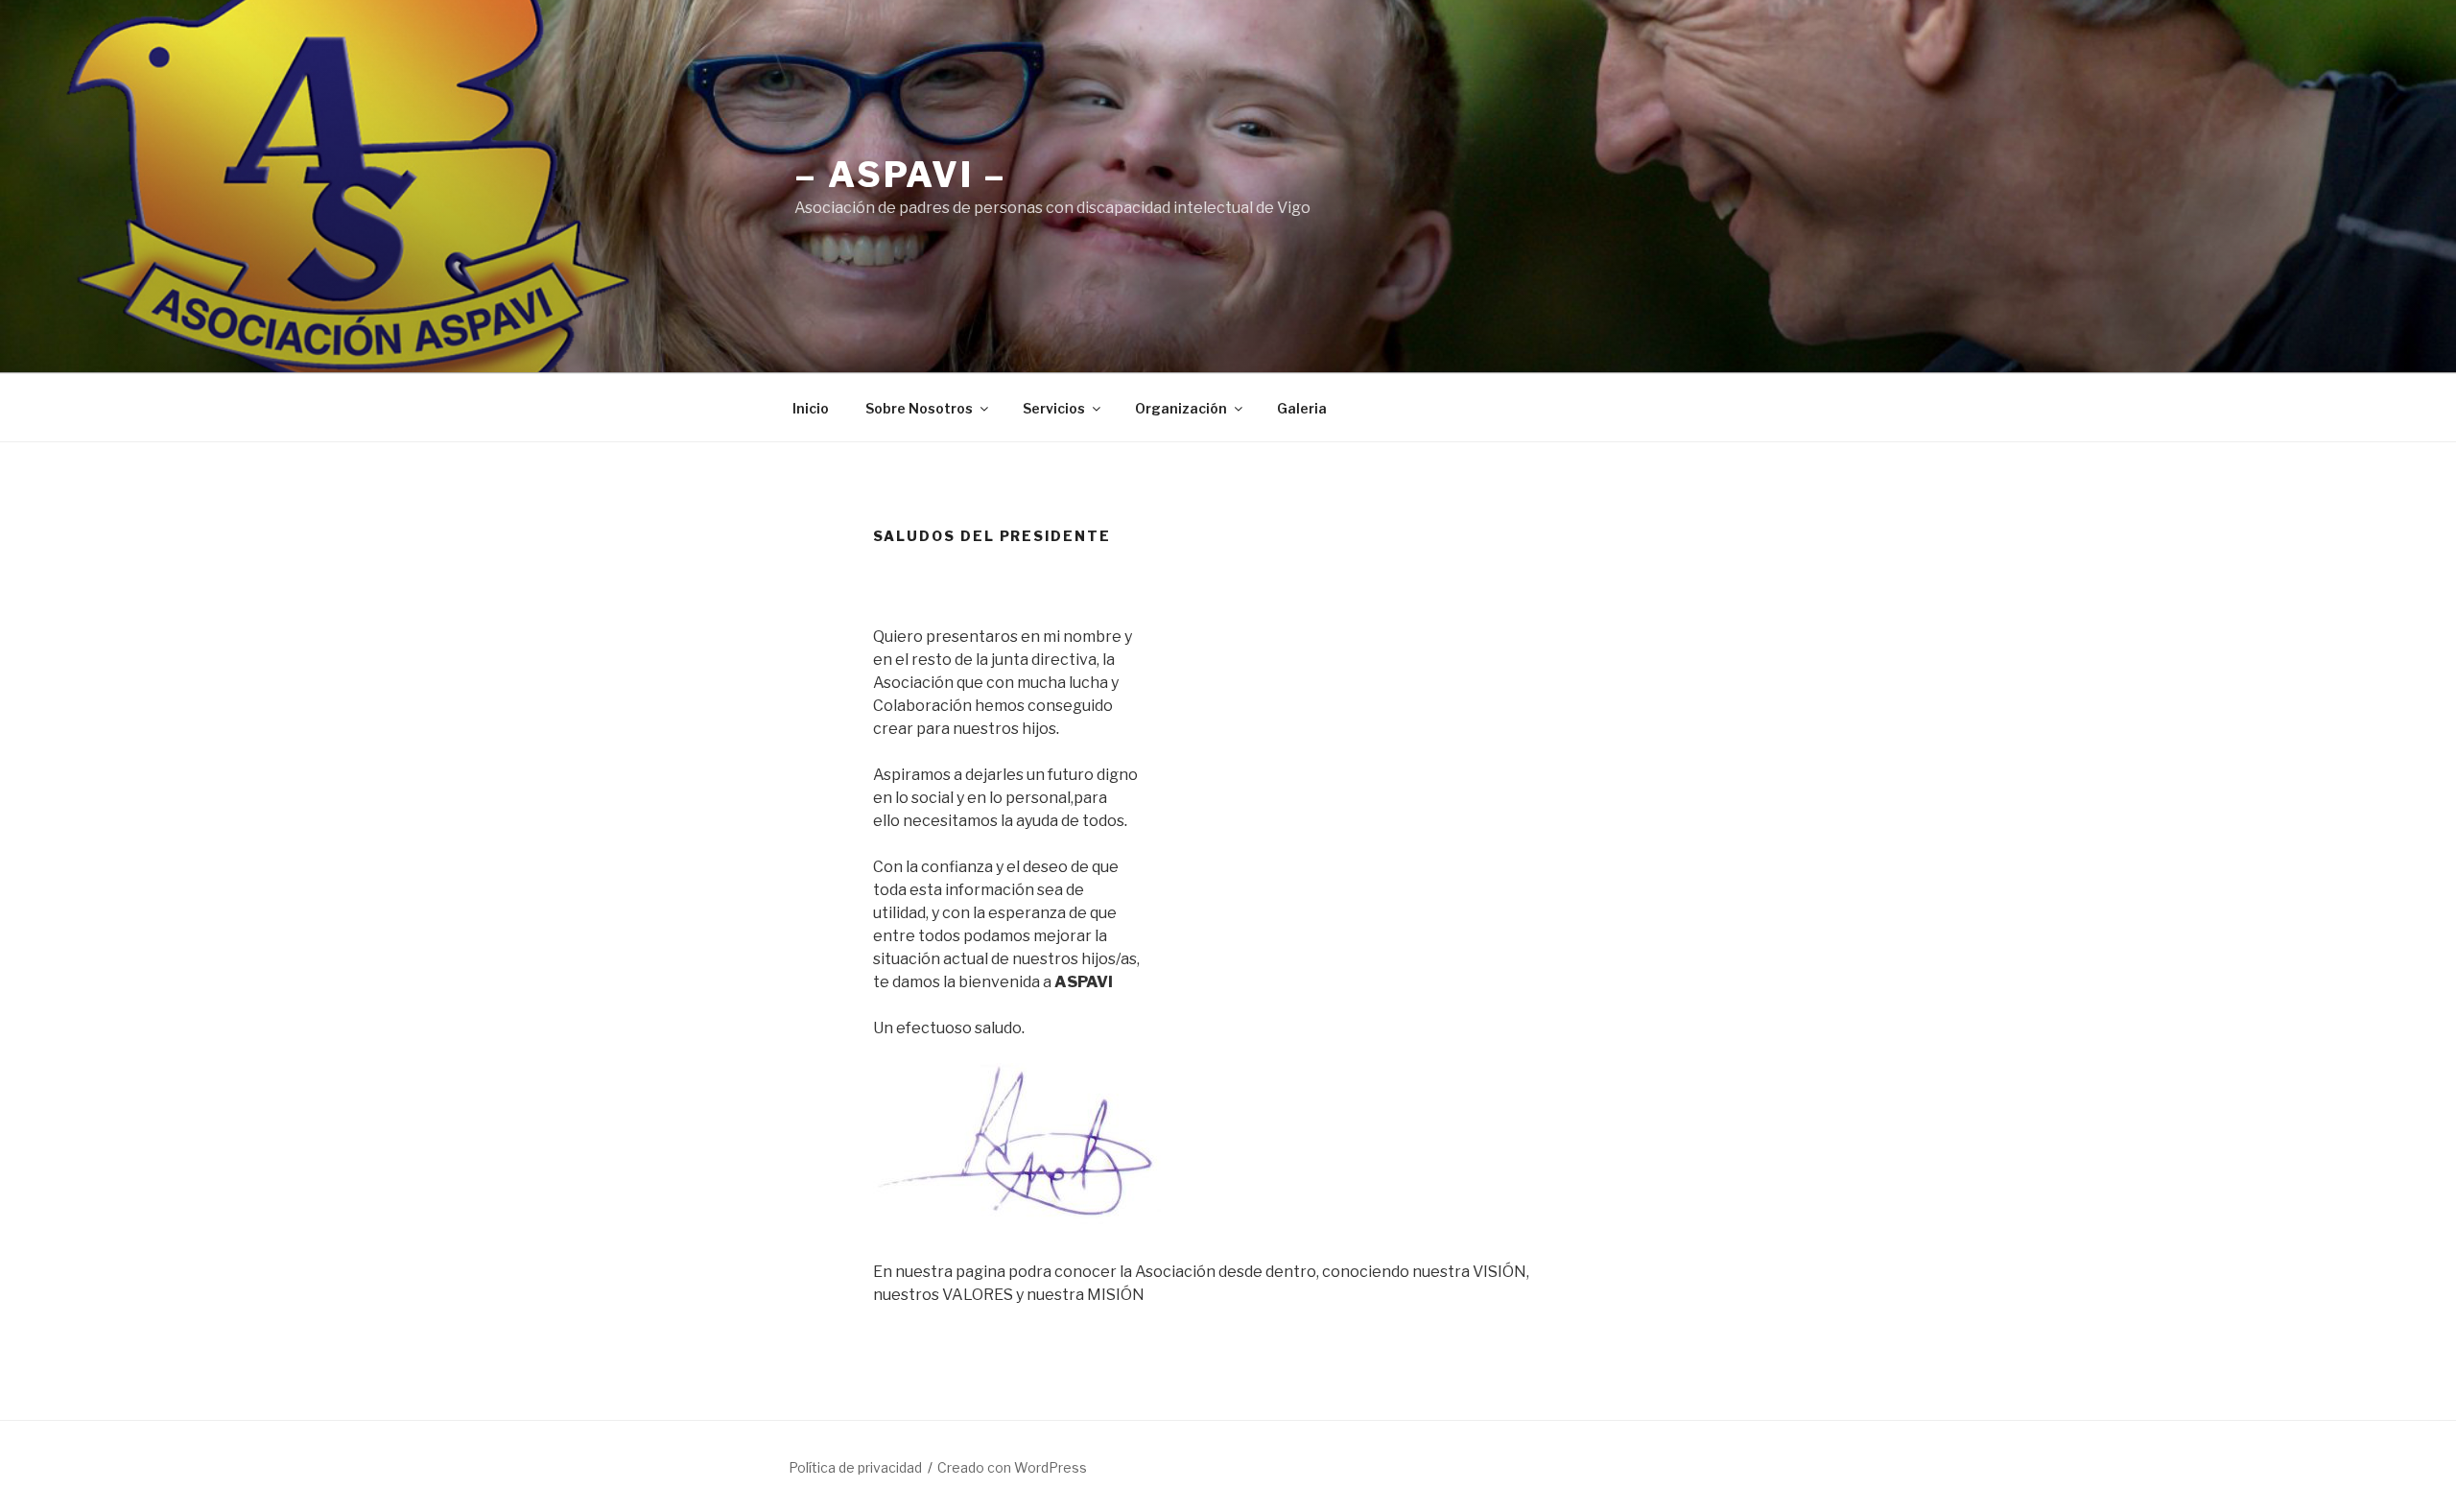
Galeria (1302, 408)
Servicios (1054, 408)
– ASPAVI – (901, 175)
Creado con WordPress (1012, 1467)
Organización (1181, 408)
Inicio (811, 408)
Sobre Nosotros (919, 408)
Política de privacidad (855, 1467)
